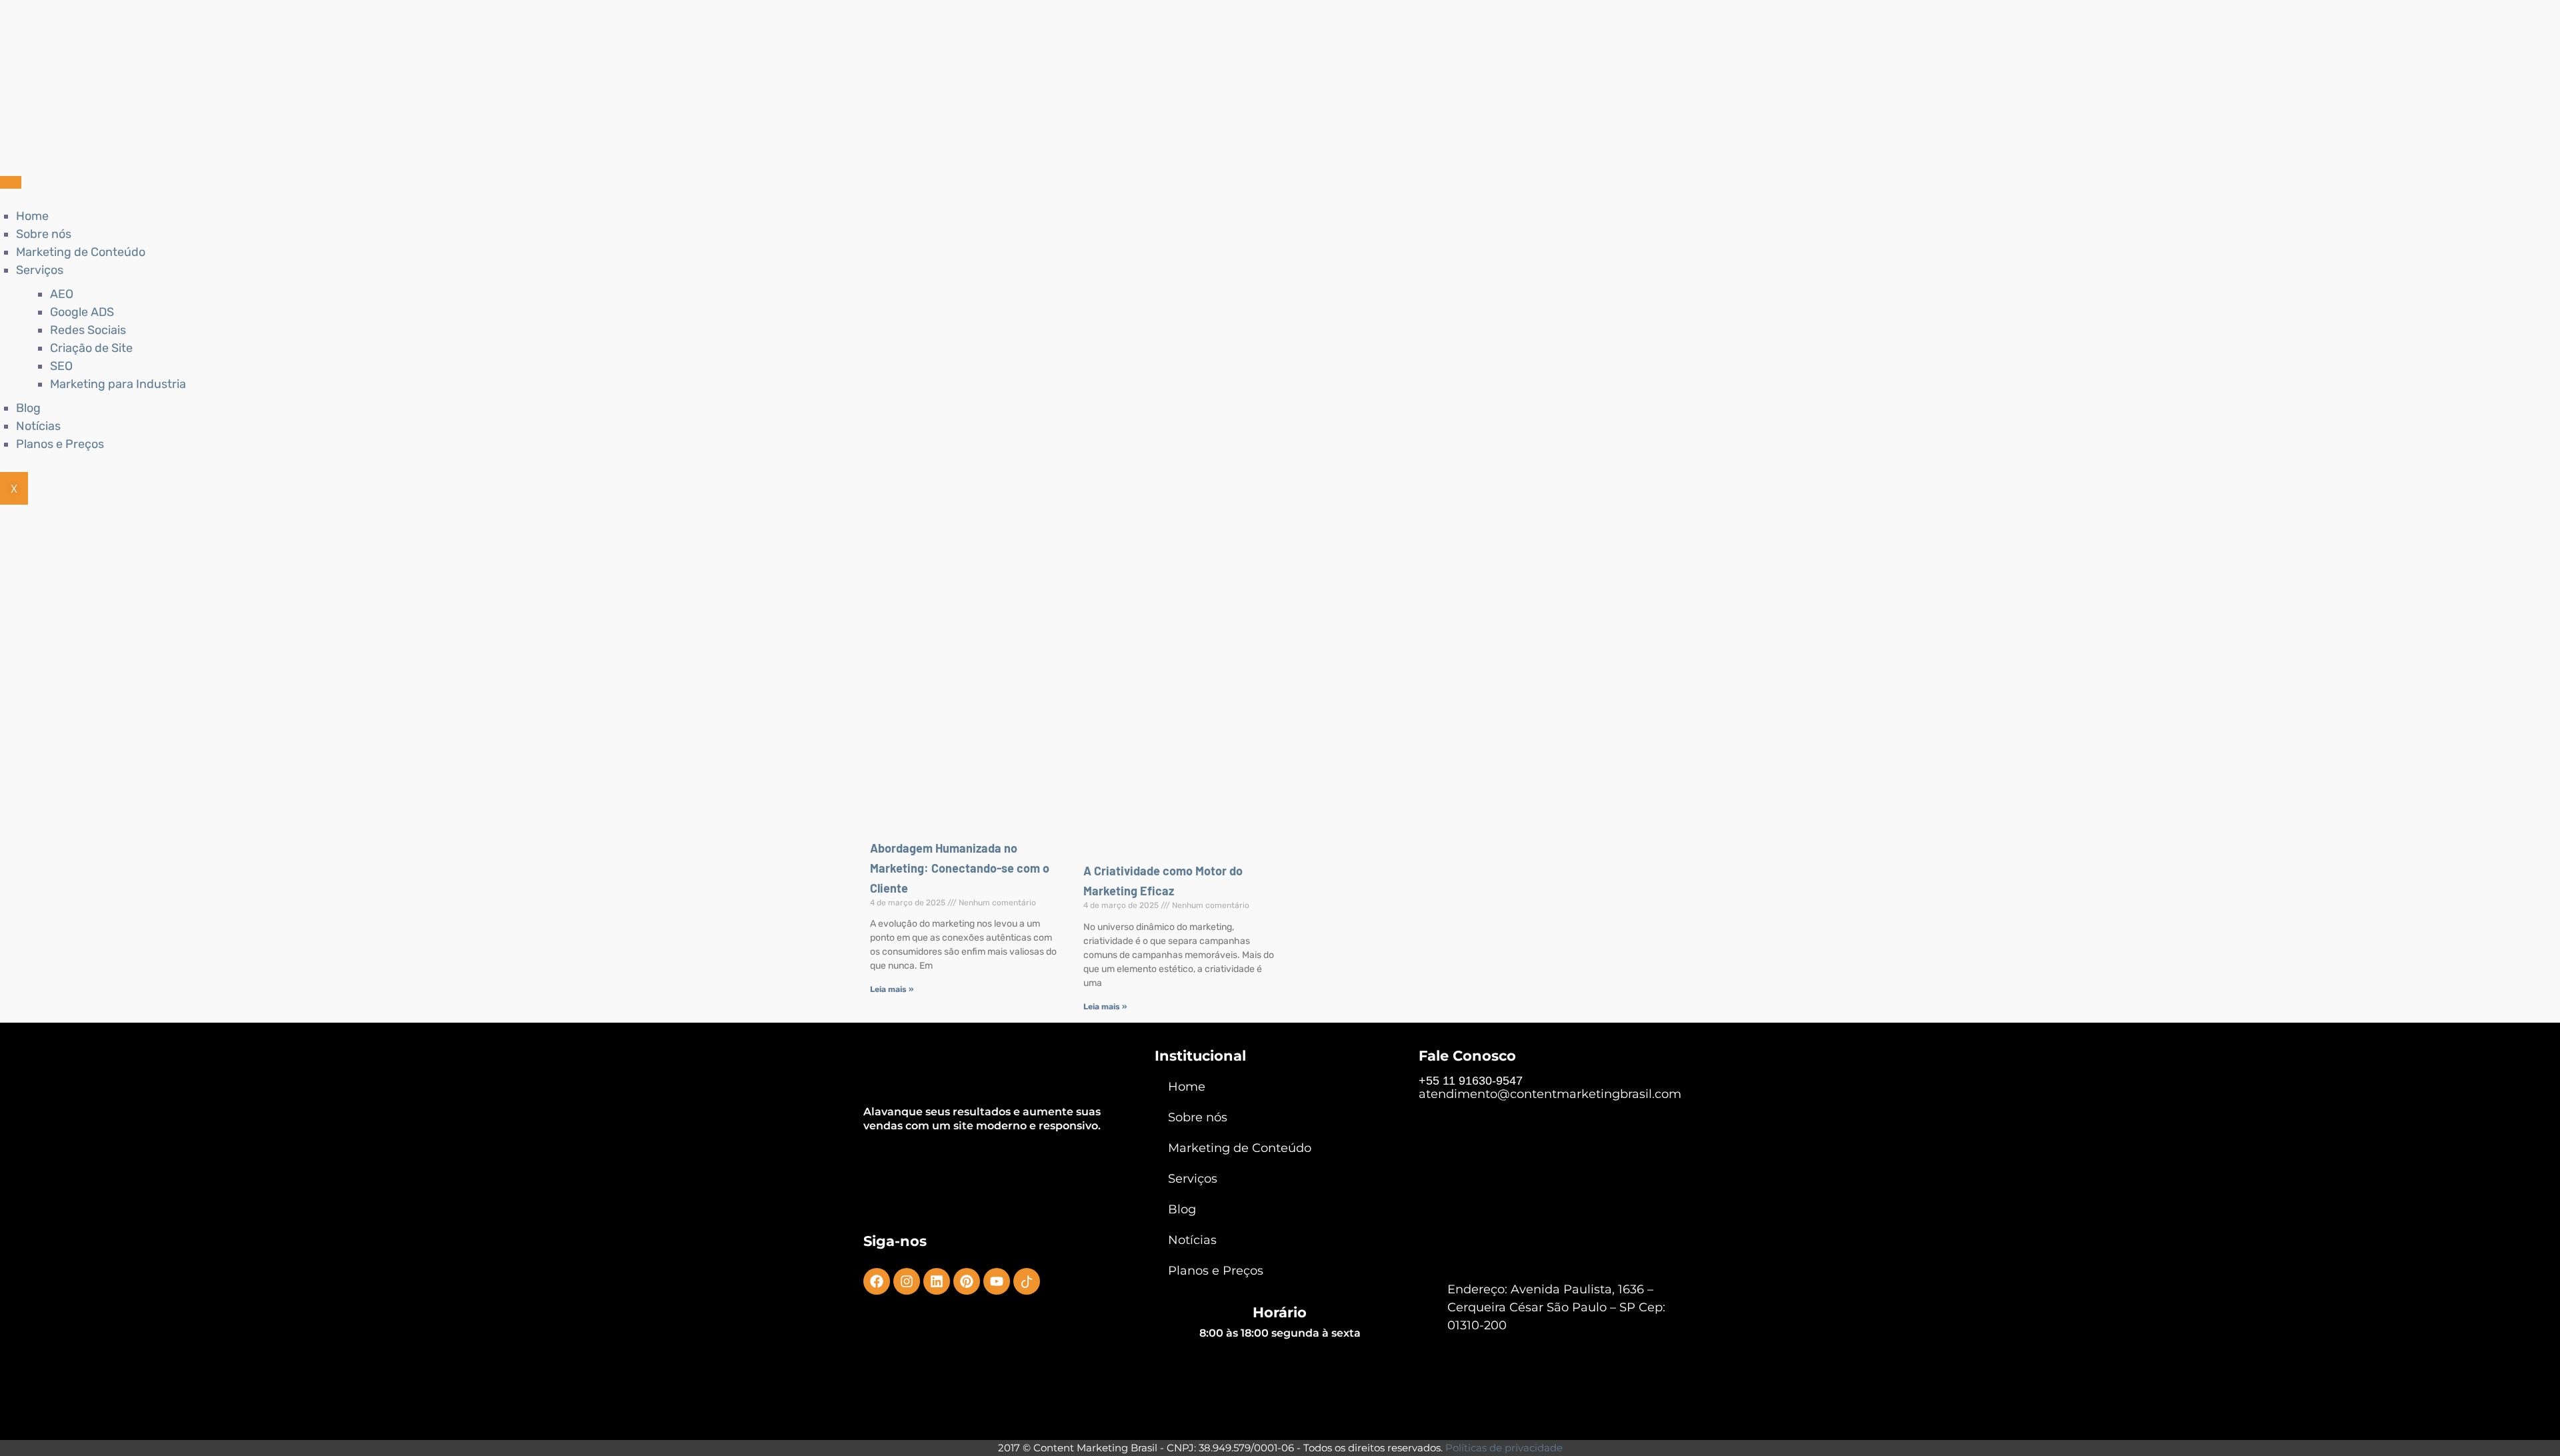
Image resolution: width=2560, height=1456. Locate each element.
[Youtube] (997, 1281)
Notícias (38, 426)
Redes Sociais (88, 330)
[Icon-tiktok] (1027, 1281)
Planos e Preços (60, 444)
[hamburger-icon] (11, 182)
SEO (61, 366)
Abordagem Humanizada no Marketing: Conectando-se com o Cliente (960, 868)
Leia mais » (892, 989)
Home (32, 216)
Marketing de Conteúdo (81, 252)
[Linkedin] (937, 1281)
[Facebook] (877, 1281)
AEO (62, 294)
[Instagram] (907, 1281)
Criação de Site (91, 348)
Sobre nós (44, 234)
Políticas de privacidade (1504, 1448)
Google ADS (82, 312)
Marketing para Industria (118, 384)
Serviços (40, 270)
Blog (28, 408)
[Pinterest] (967, 1281)
